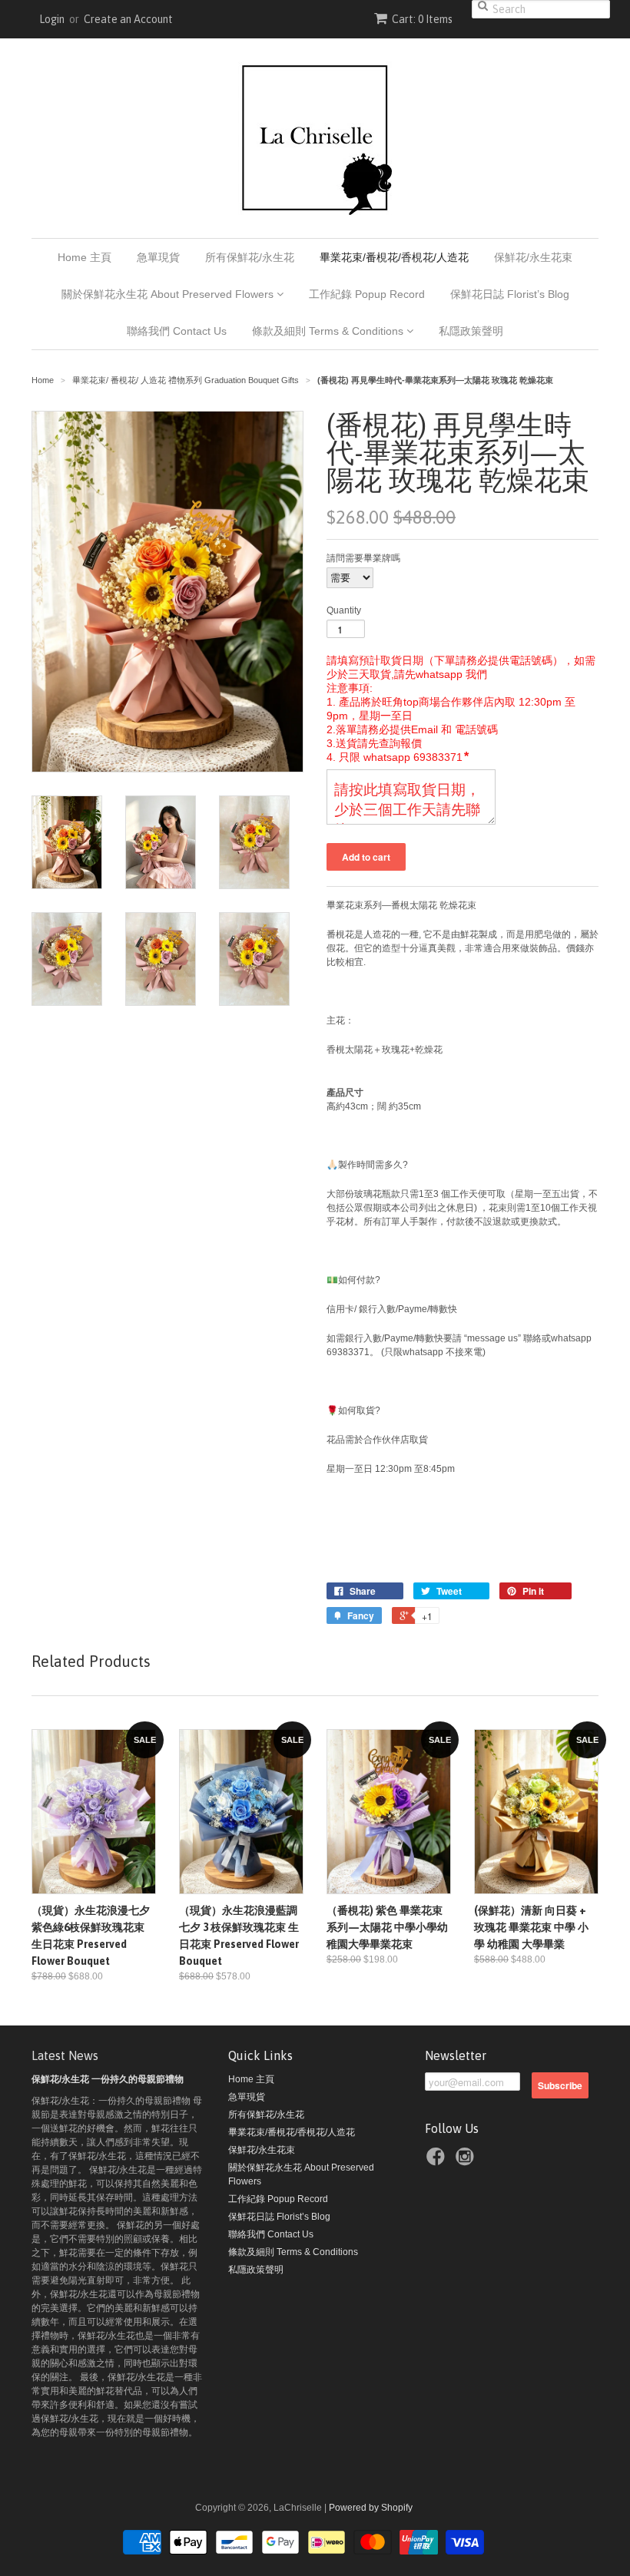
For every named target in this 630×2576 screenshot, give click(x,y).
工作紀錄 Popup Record (367, 294)
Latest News (65, 2055)
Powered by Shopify (371, 2508)
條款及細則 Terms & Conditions (329, 331)
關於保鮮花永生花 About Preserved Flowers (169, 294)
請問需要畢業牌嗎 (363, 558)
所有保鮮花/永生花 (250, 257)
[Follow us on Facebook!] (438, 2159)
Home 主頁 (85, 257)
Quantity (344, 610)
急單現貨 (158, 257)
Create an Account (128, 19)
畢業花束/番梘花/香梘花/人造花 (394, 257)
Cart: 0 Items (422, 19)
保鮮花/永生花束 (533, 257)
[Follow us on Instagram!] (467, 2159)
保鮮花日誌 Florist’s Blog (510, 294)
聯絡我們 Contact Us (177, 331)
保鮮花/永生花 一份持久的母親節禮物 (108, 2079)
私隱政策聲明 (471, 331)
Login (52, 19)
